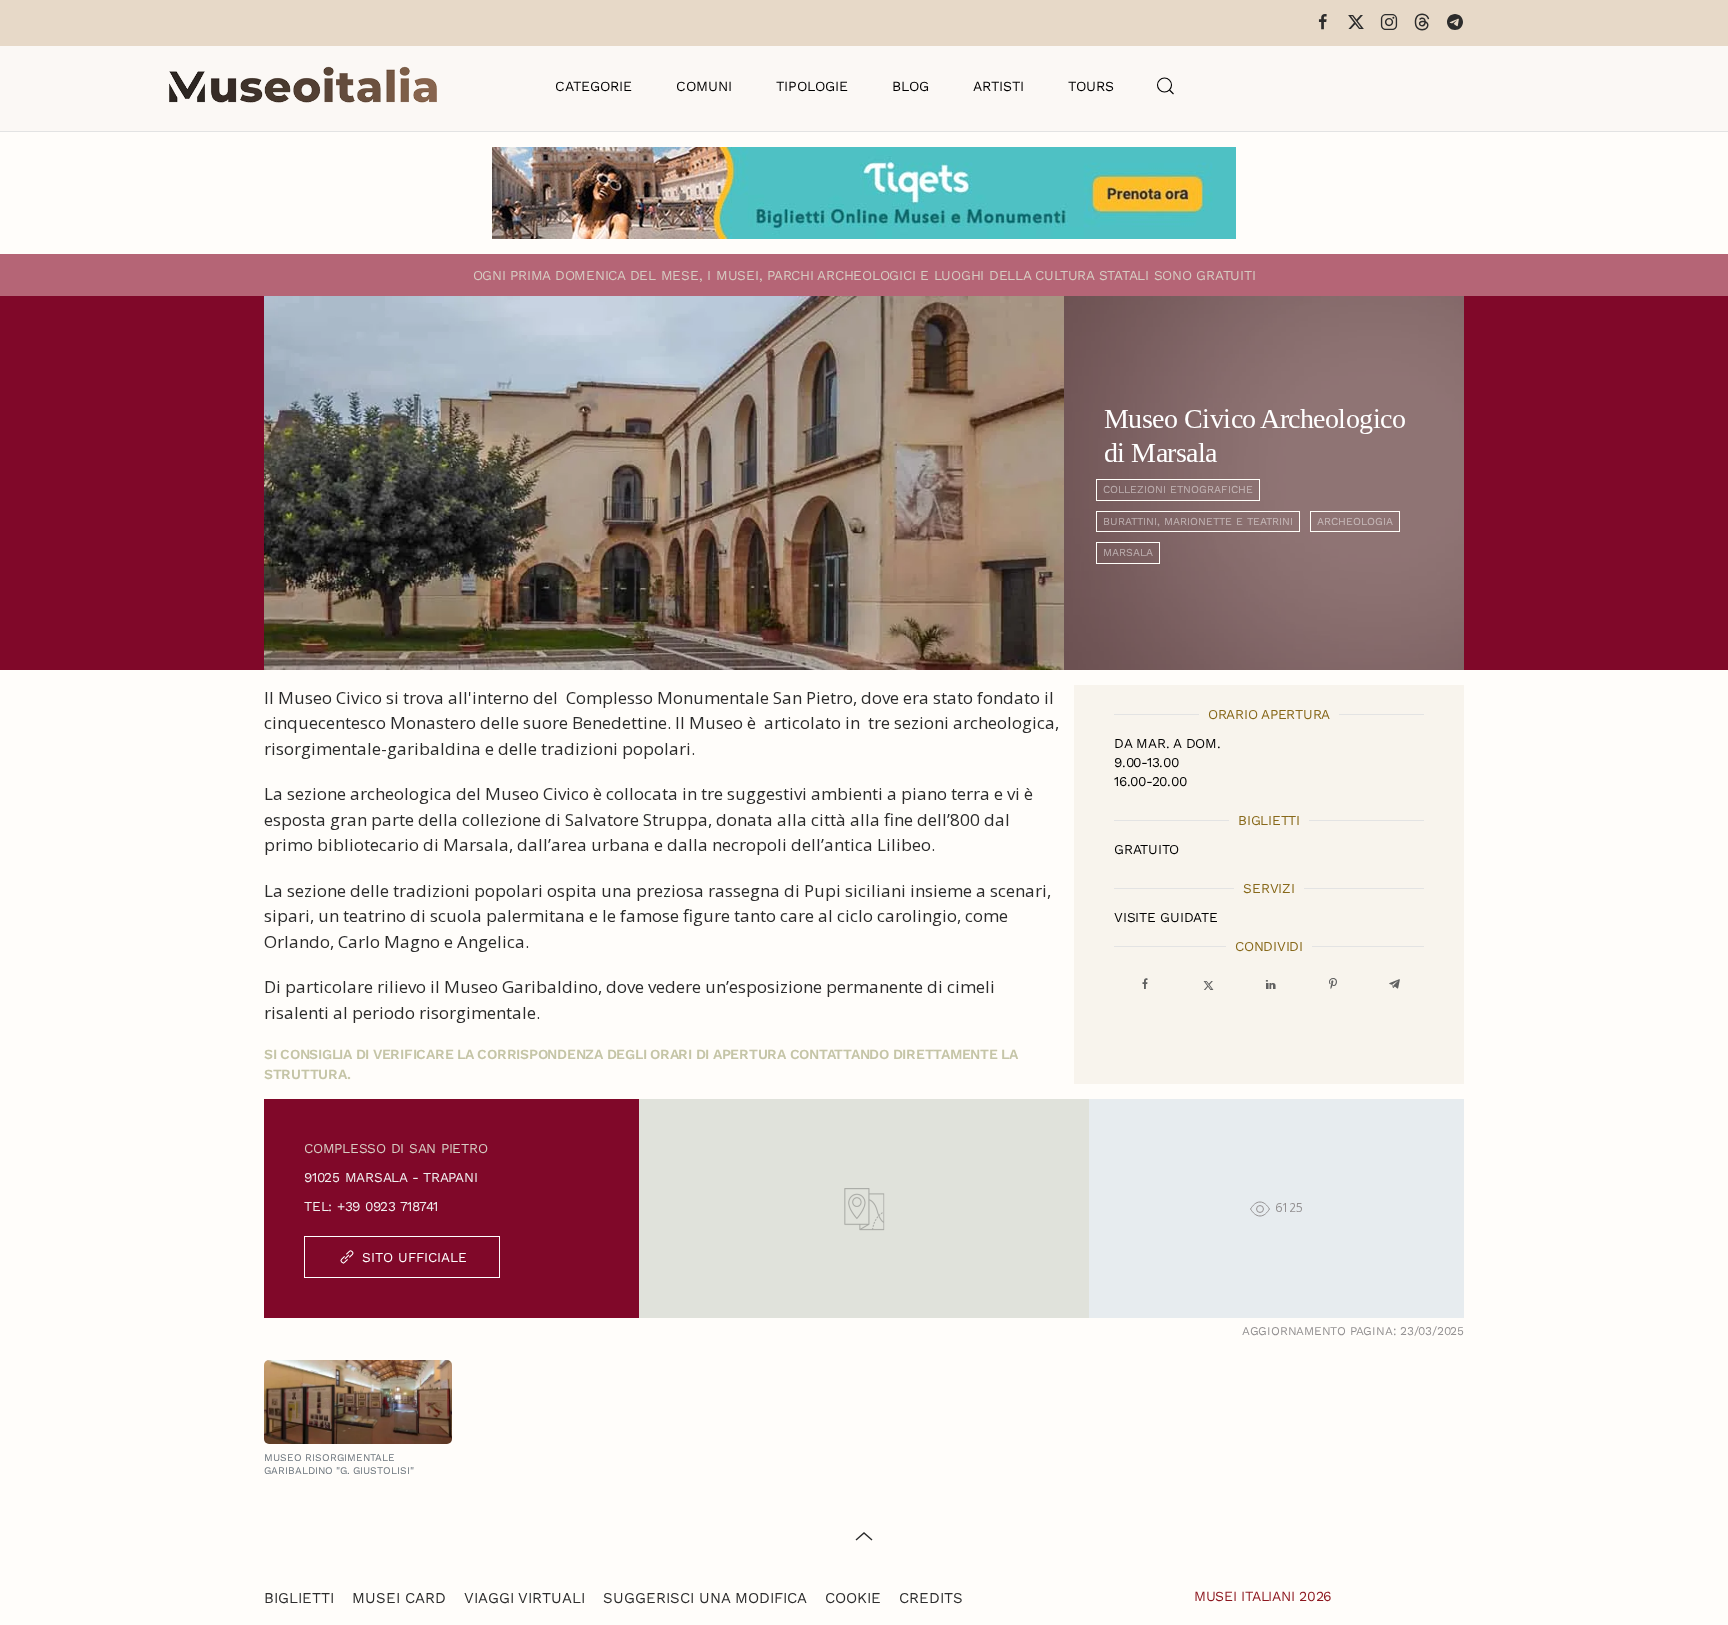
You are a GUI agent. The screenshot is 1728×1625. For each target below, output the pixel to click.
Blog (910, 86)
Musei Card (399, 1598)
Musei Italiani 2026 (1263, 1596)
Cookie (853, 1598)
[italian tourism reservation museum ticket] (864, 193)
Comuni (704, 86)
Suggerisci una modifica (705, 1598)
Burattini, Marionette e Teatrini (1198, 521)
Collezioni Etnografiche (1178, 489)
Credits (931, 1598)
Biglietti (299, 1598)
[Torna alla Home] (303, 86)
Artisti (998, 86)
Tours (1091, 86)
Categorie (593, 86)
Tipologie (812, 86)
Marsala (1128, 552)
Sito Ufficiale (414, 1257)
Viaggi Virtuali (524, 1598)
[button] (1166, 86)
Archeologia (1355, 521)
